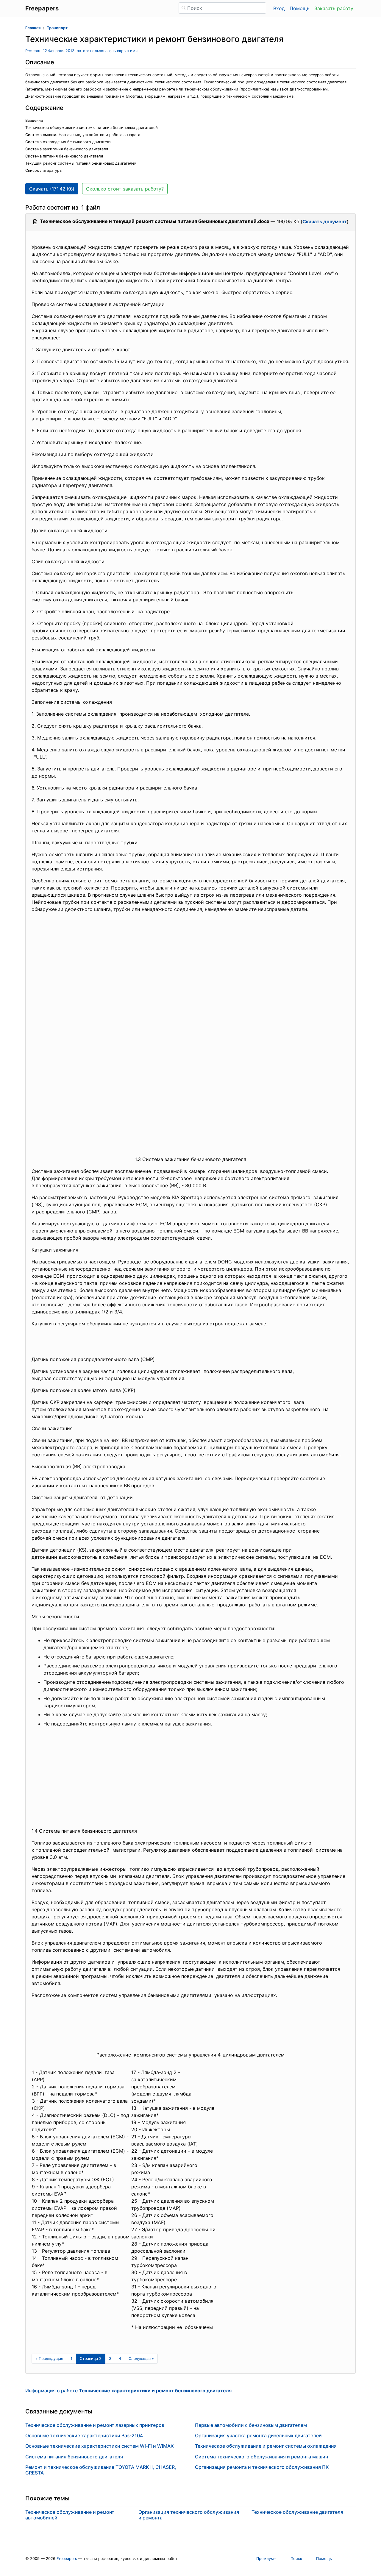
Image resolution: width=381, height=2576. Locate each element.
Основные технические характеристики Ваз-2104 (84, 2435)
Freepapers (67, 2559)
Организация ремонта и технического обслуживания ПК (262, 2467)
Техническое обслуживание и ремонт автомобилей (70, 2515)
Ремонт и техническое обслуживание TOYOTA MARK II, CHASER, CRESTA (101, 2470)
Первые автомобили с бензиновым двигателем (251, 2425)
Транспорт (57, 28)
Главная (33, 28)
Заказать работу (334, 8)
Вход (279, 8)
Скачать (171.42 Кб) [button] (52, 189)
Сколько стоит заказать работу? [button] (125, 189)
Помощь (300, 8)
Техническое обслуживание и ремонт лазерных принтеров (95, 2425)
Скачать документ (325, 221)
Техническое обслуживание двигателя (297, 2512)
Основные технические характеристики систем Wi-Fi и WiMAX (100, 2446)
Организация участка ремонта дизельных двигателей (258, 2435)
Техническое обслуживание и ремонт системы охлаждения (266, 2446)
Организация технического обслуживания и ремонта (189, 2515)
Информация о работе (128, 2391)
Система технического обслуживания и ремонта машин (261, 2457)
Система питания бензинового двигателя (74, 2457)
